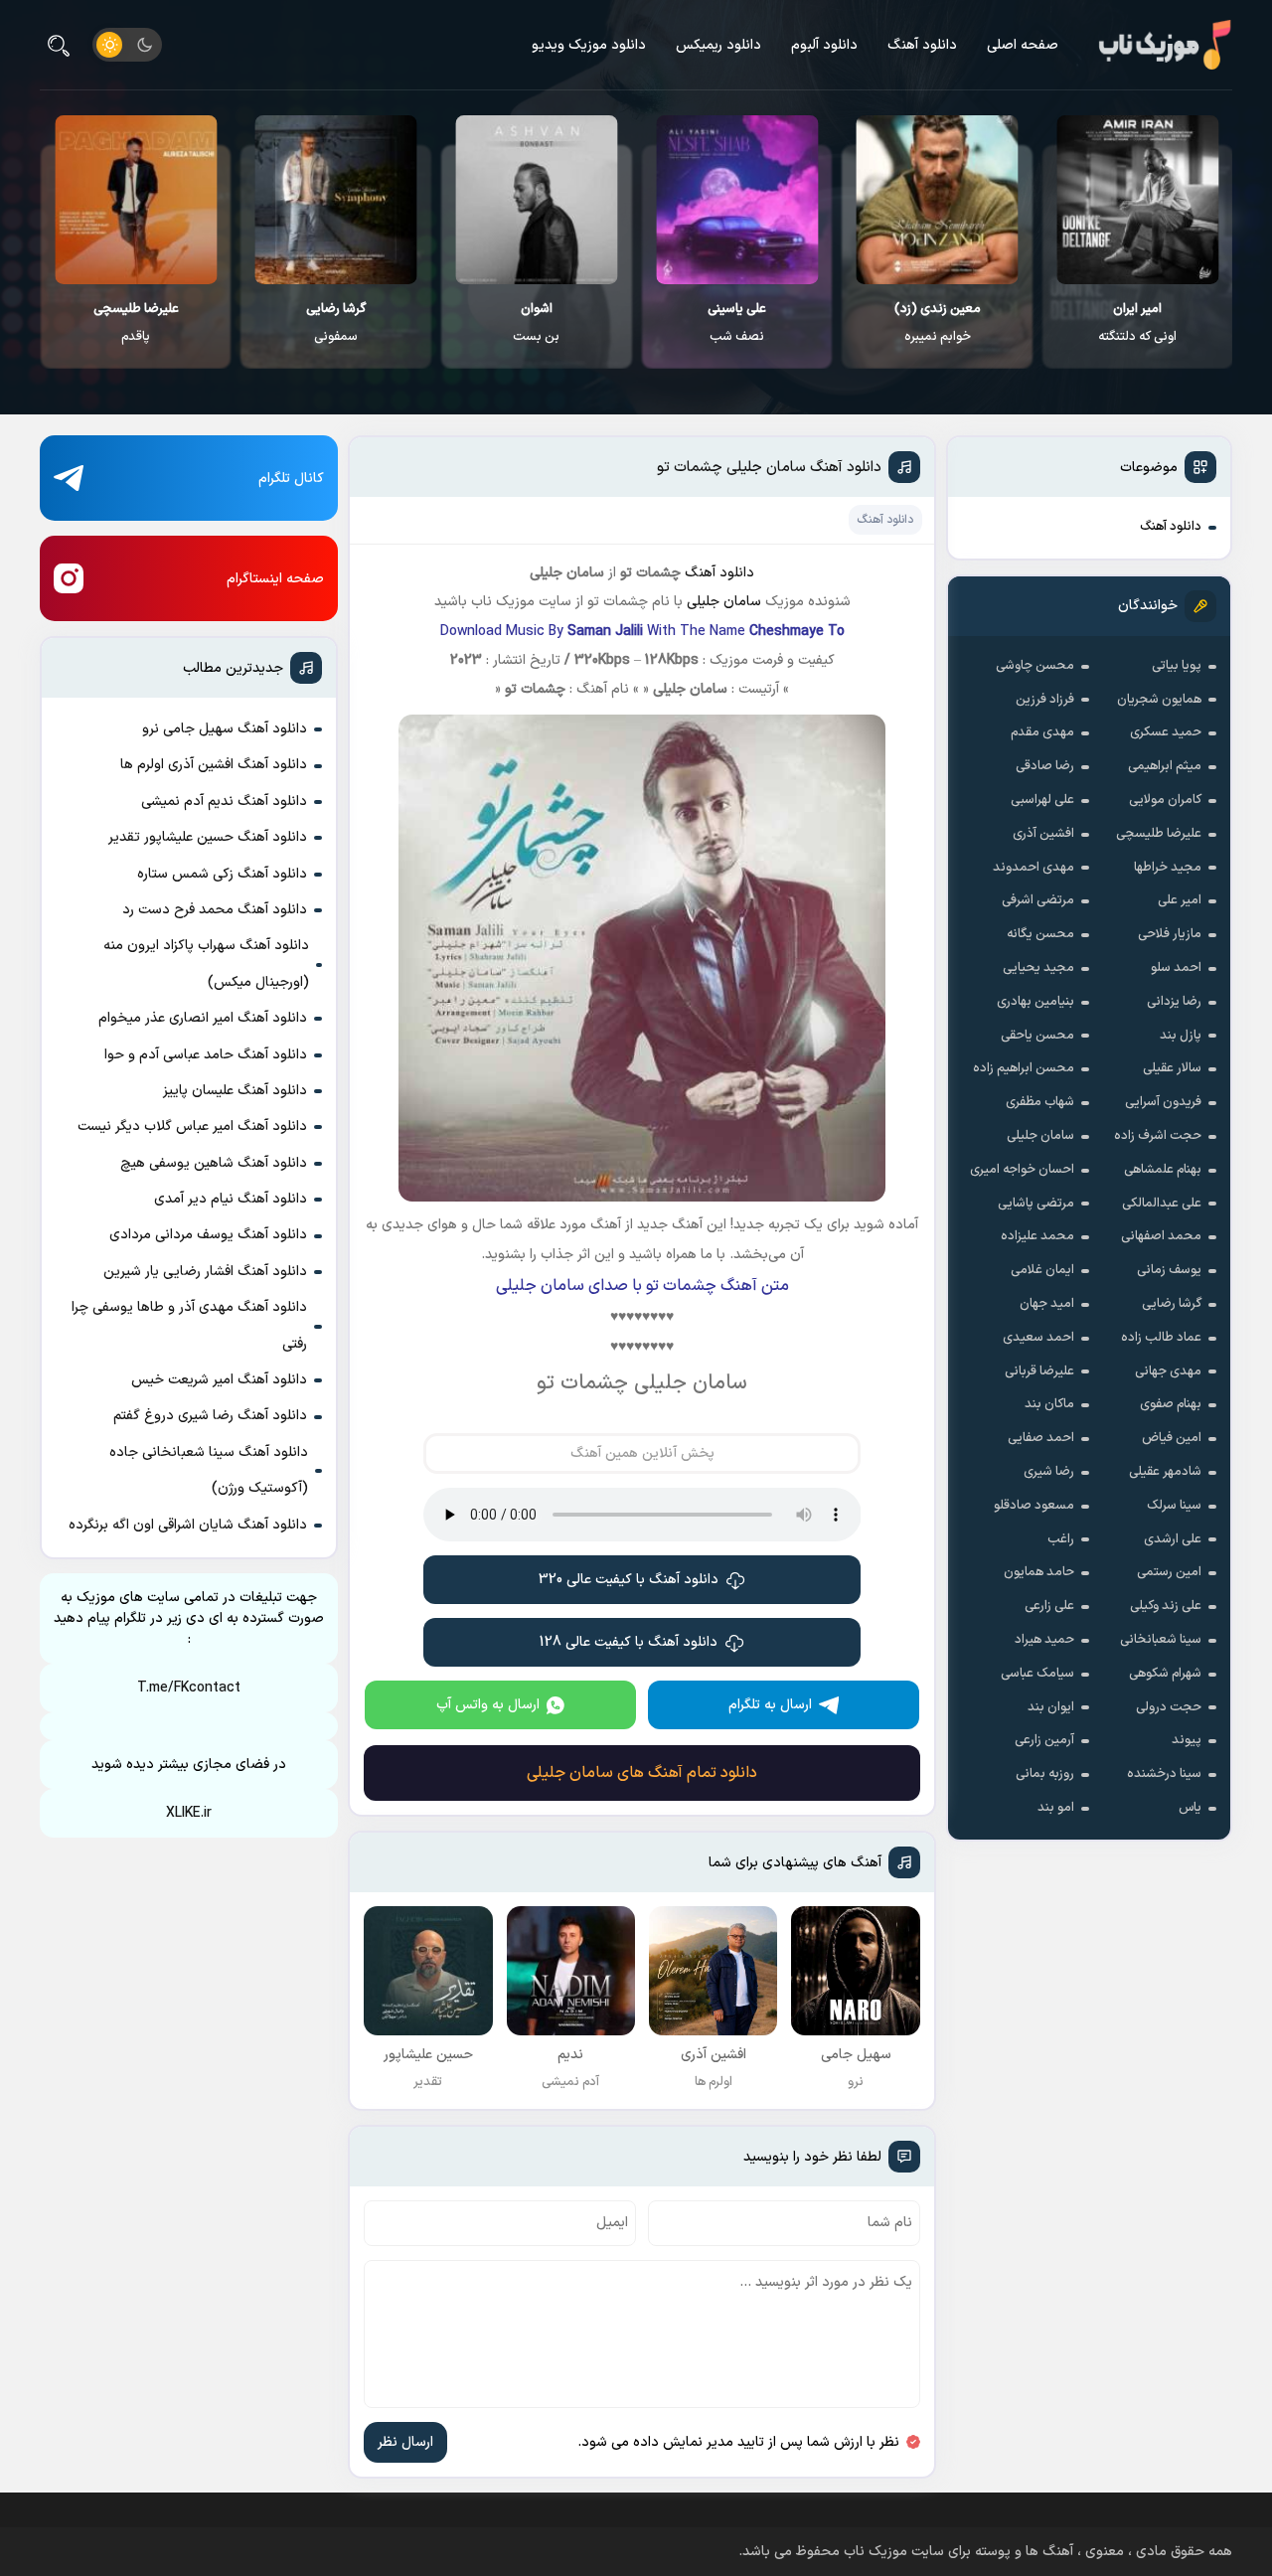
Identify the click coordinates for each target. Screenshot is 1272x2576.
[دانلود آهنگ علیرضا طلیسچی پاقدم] (136, 200)
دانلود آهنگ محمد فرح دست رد (215, 910)
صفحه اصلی (1023, 45)
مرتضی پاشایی (1036, 1204)
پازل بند (1181, 1036)
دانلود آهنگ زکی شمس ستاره (222, 874)
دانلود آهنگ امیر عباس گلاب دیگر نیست (192, 1127)
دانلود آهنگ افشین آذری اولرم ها (214, 765)
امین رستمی (1169, 1572)
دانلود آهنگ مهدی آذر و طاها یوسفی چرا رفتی (189, 1325)
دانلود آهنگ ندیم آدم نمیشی (224, 802)
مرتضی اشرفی (1038, 900)
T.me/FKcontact (189, 1688)
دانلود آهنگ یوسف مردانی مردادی (208, 1235)
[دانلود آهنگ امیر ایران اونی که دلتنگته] (1137, 200)
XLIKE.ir (189, 1813)
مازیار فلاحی (1170, 934)
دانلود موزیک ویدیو (589, 45)
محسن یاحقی (1037, 1036)
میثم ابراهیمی (1165, 766)
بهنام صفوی (1171, 1404)
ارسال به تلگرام (770, 1705)
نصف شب (737, 323)
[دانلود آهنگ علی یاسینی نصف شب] (737, 200)
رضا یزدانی (1174, 1002)
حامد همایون (1039, 1572)
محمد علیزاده (1037, 1236)
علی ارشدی (1173, 1539)
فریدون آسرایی (1163, 1102)
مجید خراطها (1168, 868)
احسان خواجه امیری (1022, 1170)
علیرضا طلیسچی (1159, 834)
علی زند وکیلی (1166, 1606)
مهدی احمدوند (1033, 868)
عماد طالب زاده (1161, 1338)
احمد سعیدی (1038, 1338)
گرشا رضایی (1172, 1304)
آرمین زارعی (1044, 1740)
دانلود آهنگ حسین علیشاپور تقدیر (208, 837)
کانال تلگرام (291, 479)
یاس (1190, 1808)
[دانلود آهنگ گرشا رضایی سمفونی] (336, 200)
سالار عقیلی (1172, 1068)
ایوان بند (1051, 1707)
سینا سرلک (1174, 1506)
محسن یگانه (1040, 934)
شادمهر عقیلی (1165, 1472)
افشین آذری (1043, 834)
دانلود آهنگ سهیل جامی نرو (225, 729)
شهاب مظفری (1040, 1102)
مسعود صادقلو (1034, 1506)
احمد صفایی (1041, 1438)
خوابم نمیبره (938, 323)
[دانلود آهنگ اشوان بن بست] (536, 200)
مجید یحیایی (1038, 968)
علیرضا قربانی (1039, 1371)
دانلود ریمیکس (718, 45)
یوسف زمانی (1169, 1270)
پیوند (1187, 1740)
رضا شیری (1049, 1472)
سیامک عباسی (1037, 1674)
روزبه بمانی (1045, 1774)
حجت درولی (1169, 1707)
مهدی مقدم (1042, 732)
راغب (1061, 1539)
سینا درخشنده (1164, 1774)
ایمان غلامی (1042, 1270)
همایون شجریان (1159, 700)
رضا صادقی (1045, 766)
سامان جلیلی (1040, 1136)
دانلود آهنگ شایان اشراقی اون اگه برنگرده (188, 1525)
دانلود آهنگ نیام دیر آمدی (231, 1199)
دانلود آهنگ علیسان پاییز (235, 1091)
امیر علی (1180, 900)
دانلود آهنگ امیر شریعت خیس (219, 1380)
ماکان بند (1049, 1404)
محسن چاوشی (1035, 666)
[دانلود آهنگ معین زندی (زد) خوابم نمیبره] (938, 200)
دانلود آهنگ (922, 45)
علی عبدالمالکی (1162, 1204)
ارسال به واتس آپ (488, 1705)
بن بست (536, 323)
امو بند (1056, 1808)
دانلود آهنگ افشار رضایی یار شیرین (205, 1272)
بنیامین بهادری (1035, 1002)
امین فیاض (1172, 1438)
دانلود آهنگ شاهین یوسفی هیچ (214, 1163)
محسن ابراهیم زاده (1024, 1068)
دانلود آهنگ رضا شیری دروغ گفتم (210, 1416)
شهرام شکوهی (1165, 1674)
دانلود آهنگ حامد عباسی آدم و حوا (206, 1055)
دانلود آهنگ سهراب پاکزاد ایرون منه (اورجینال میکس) (206, 964)
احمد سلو (1176, 968)
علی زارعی (1049, 1606)
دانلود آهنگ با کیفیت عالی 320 (629, 1580)
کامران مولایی (1165, 800)
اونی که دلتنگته (1137, 323)
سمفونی (336, 323)
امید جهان (1047, 1304)
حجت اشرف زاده (1158, 1136)
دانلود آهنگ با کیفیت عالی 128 (629, 1642)
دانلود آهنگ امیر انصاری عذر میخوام (203, 1018)
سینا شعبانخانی (1161, 1640)
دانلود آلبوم (824, 45)
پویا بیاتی (1177, 666)
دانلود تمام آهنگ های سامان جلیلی (642, 1773)
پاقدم (136, 323)
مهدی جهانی (1168, 1371)
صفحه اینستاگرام (275, 579)
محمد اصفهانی (1161, 1236)
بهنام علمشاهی (1163, 1170)
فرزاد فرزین (1045, 700)
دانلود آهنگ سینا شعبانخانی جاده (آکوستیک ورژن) (209, 1470)
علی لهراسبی (1042, 800)
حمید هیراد (1044, 1640)
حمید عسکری (1166, 732)
